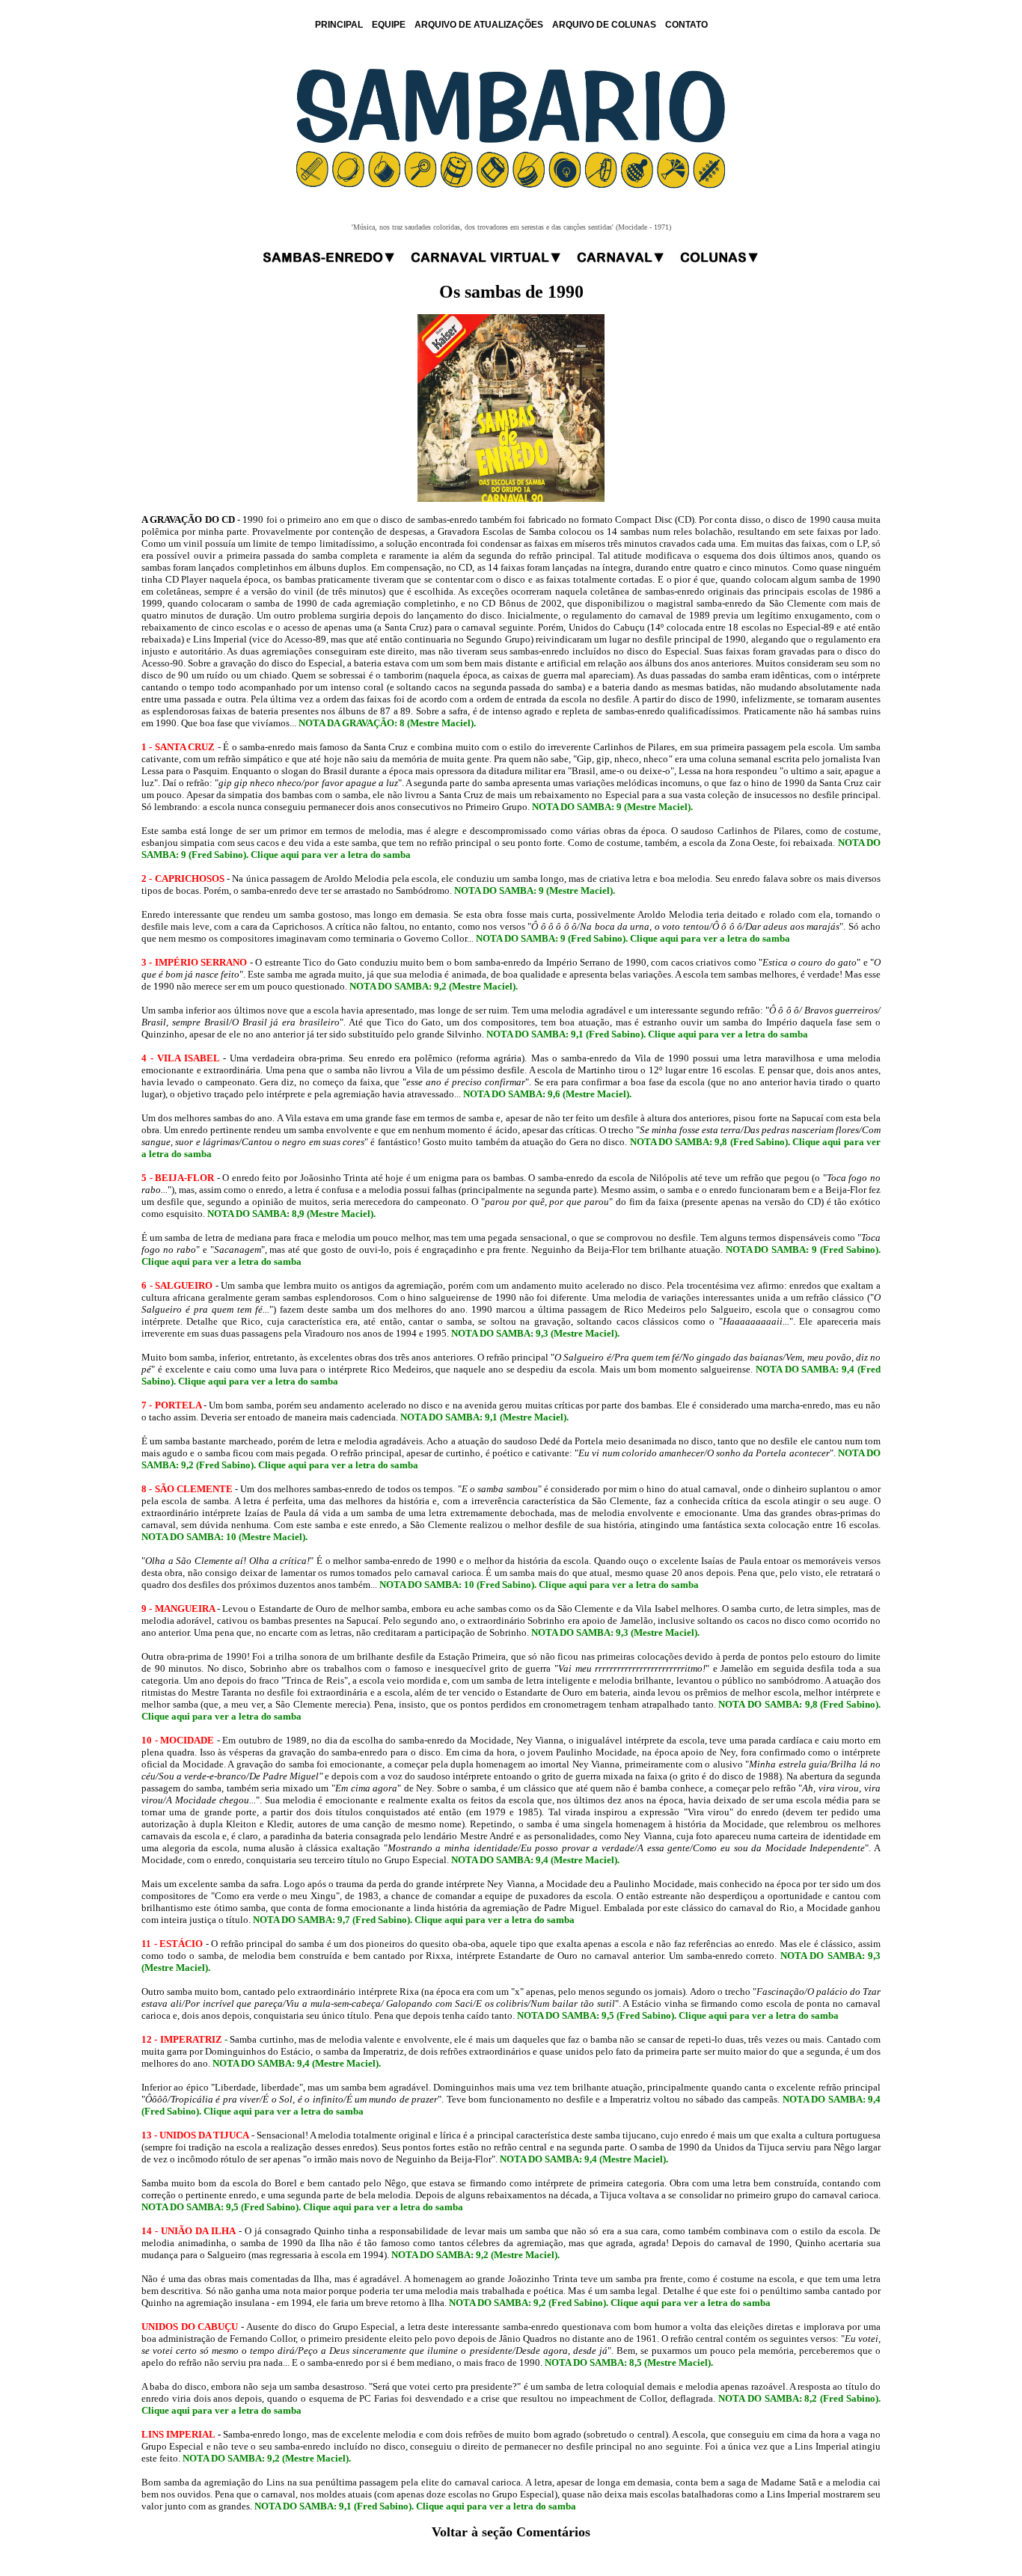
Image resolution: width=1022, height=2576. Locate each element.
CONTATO (686, 25)
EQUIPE (389, 25)
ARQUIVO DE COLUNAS (604, 25)
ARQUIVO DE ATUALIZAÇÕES (479, 25)
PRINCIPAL (339, 25)
